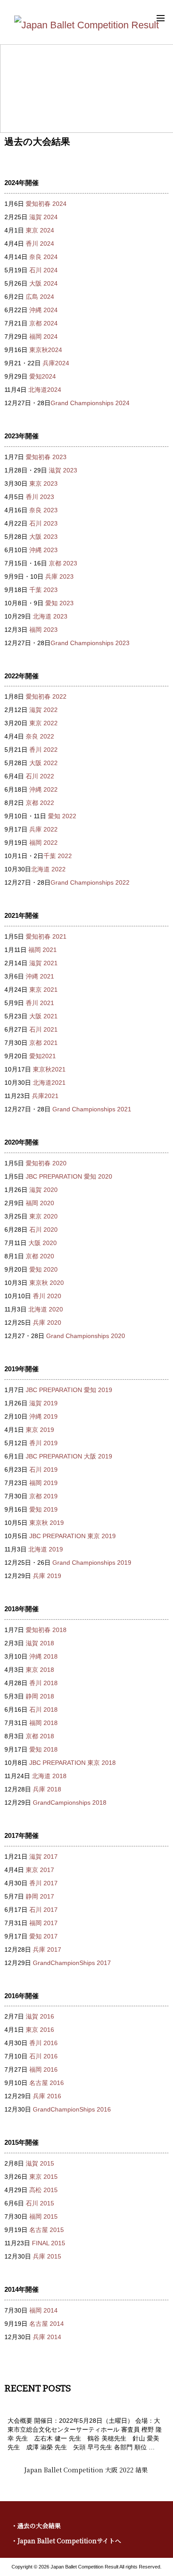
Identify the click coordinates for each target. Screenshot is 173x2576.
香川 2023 (40, 497)
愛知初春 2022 (46, 696)
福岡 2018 (43, 1723)
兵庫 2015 (47, 2256)
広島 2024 (40, 297)
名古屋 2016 (47, 2083)
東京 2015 (43, 2177)
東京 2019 (40, 1430)
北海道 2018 (49, 1776)
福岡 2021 (43, 950)
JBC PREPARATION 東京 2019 (73, 1536)
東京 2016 (40, 2030)
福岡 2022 (43, 843)
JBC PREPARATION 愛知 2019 (69, 1390)
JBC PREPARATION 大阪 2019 (69, 1456)
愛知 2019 (43, 1509)
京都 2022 (40, 803)
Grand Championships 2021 (92, 1109)
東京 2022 (43, 723)
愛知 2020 (43, 1269)
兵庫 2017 (47, 1949)
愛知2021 (43, 1056)
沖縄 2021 (40, 976)
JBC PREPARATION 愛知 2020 (69, 1176)
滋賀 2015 (40, 2163)
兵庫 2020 (47, 1323)
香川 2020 (47, 1296)
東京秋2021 (49, 1069)
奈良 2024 (43, 257)
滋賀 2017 (43, 1857)
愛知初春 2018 (46, 1630)
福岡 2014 (43, 2310)
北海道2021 (49, 1083)
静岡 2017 (40, 1896)
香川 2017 (43, 1883)
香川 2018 (43, 1683)
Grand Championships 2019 (92, 1563)
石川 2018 (43, 1710)
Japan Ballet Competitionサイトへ (69, 2541)
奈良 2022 (40, 736)
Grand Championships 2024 (90, 403)
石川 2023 (43, 523)
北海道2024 (45, 390)
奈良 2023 (43, 510)
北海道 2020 (46, 1309)
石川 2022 (40, 776)
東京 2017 (40, 1870)
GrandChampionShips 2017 (72, 1963)
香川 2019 (43, 1443)
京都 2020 (40, 1256)
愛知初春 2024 (46, 204)
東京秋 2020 (47, 1283)
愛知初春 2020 (46, 1163)
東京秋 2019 (47, 1523)
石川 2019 (43, 1470)
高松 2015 (43, 2190)
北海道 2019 (46, 1549)
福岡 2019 (43, 1483)
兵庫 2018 (47, 1789)
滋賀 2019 (43, 1403)
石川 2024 (43, 270)
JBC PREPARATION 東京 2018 (73, 1763)
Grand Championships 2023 (90, 643)
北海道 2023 (50, 616)
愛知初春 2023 (46, 457)
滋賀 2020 (43, 1190)
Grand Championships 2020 (86, 1336)
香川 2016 (43, 2043)
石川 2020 (43, 1230)
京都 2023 (63, 563)
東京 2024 (40, 230)
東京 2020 (43, 1216)
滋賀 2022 (43, 710)
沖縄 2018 (43, 1656)
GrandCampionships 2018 (70, 1802)
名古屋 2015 (47, 2230)
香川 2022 (43, 750)
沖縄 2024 (43, 310)
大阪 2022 (43, 763)
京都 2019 (43, 1496)
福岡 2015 (43, 2216)
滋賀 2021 (43, 963)
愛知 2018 (43, 1749)
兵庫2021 (45, 1096)
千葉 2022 (58, 856)
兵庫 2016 (47, 2096)
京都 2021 (43, 1043)
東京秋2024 (46, 350)
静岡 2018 (40, 1696)
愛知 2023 (59, 603)
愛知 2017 (43, 1936)
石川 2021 (43, 1029)
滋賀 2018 (40, 1643)
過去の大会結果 (39, 2526)
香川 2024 (40, 244)
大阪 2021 (43, 1016)
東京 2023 (43, 483)
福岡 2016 (43, 2069)
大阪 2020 (43, 1243)
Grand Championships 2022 (90, 882)
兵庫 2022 (43, 829)
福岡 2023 (43, 630)
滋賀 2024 (43, 217)
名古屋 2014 (47, 2324)
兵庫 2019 (47, 1576)
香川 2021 (40, 1003)
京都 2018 (40, 1736)
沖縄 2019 (43, 1416)
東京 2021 (43, 990)
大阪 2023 (43, 537)
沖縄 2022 (43, 789)
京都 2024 (43, 323)
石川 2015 (40, 2203)
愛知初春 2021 (46, 936)
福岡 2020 (40, 1203)
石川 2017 (43, 1910)
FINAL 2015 (49, 2243)
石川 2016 (43, 2056)
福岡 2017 (43, 1923)
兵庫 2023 (59, 576)
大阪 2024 (43, 283)
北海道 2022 (48, 869)
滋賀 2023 (63, 470)
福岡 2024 (43, 337)
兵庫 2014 (47, 2337)
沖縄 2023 (43, 550)
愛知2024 (43, 376)
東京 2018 (40, 1670)
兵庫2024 (56, 363)
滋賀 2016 (40, 2016)
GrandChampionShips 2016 (72, 2109)
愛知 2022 (62, 816)
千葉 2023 (43, 590)
